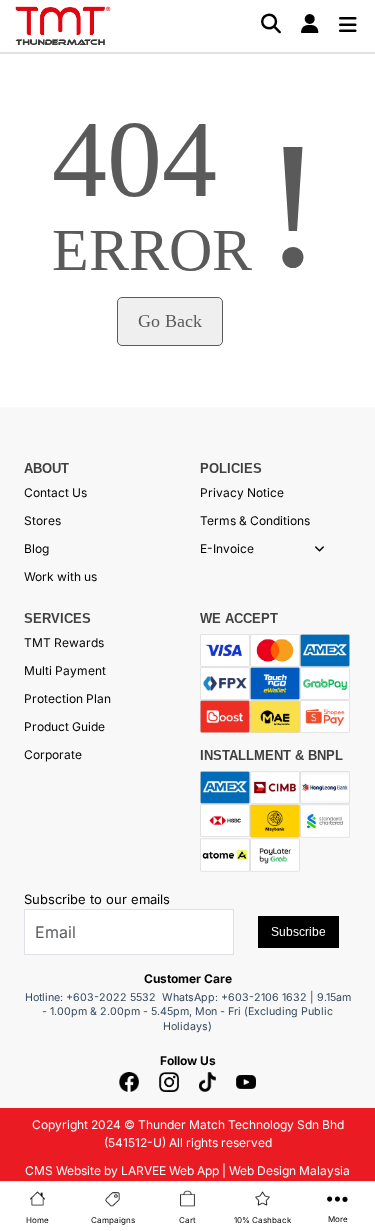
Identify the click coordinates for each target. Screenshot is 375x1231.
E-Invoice (227, 548)
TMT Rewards (64, 642)
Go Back (170, 321)
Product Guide (64, 726)
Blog (36, 548)
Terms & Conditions (255, 520)
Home (37, 1220)
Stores (42, 520)
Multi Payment (65, 670)
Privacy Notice (242, 492)
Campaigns (113, 1220)
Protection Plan (67, 698)
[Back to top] (40, 1196)
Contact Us (55, 492)
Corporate (53, 754)
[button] (319, 549)
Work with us (60, 576)
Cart (187, 1220)
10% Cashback (262, 1220)
